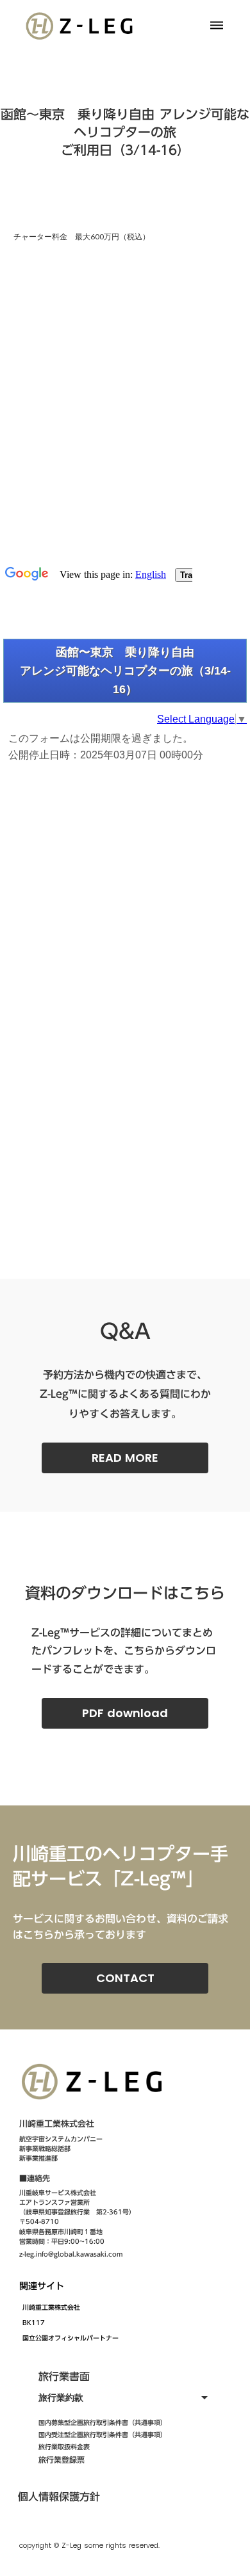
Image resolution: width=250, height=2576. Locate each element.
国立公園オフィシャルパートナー (71, 2338)
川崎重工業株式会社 (51, 2307)
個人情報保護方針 (59, 2497)
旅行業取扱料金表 (64, 2447)
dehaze (217, 26)
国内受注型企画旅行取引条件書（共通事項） (103, 2435)
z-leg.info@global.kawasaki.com (71, 2254)
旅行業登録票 (62, 2460)
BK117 (34, 2323)
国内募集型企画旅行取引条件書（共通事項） (103, 2422)
